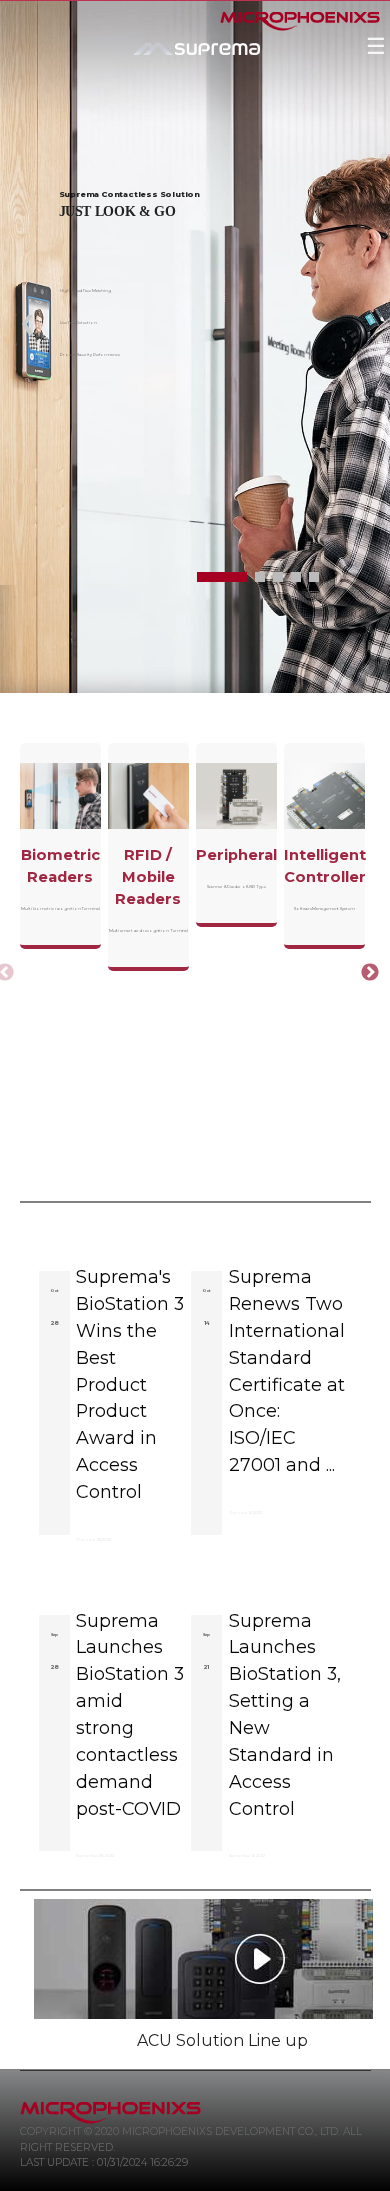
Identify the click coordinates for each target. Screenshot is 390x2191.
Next (365, 968)
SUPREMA (180, 71)
